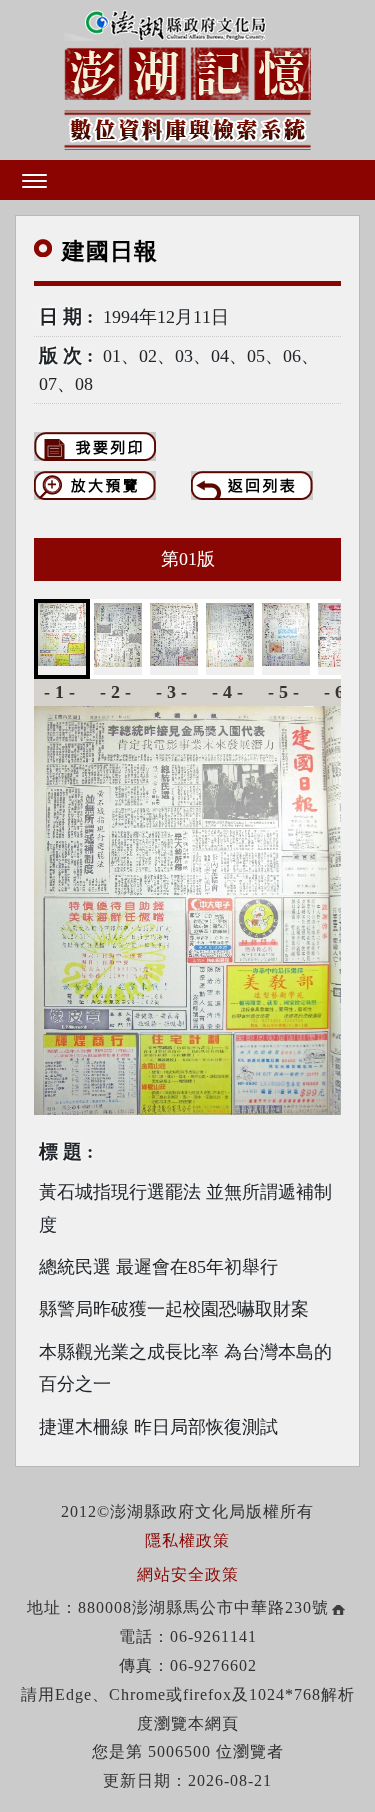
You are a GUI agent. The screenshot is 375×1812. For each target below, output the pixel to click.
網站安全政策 (188, 1574)
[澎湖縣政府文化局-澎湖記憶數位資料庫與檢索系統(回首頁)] (187, 76)
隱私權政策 (187, 1540)
